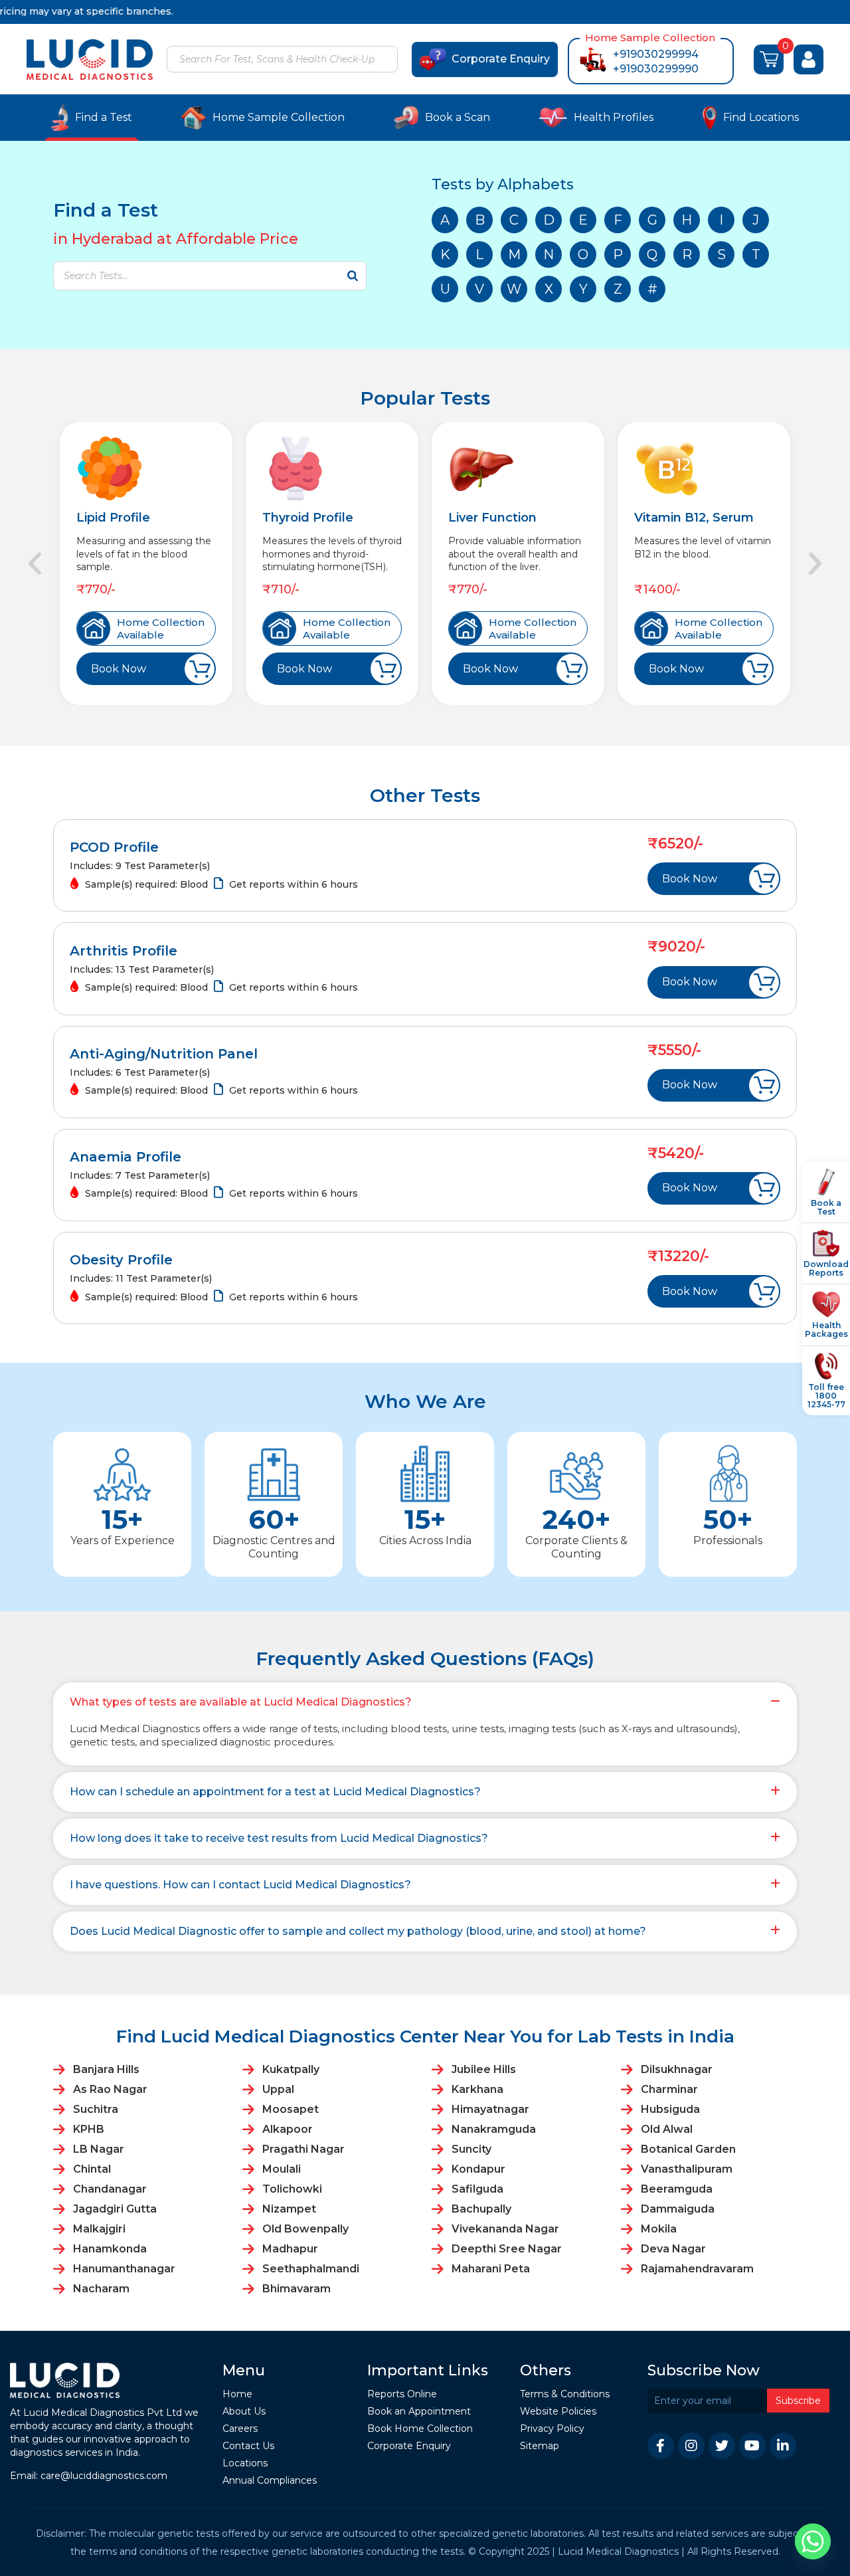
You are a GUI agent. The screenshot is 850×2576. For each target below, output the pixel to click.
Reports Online (402, 2394)
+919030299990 (656, 69)
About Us (244, 2412)
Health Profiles (614, 117)
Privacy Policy (552, 2429)
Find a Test (104, 117)
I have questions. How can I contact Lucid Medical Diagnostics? (240, 1885)
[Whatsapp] (813, 2541)
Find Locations (761, 117)
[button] (35, 564)
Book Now (119, 669)
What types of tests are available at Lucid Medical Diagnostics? (241, 1702)
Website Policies (558, 2412)
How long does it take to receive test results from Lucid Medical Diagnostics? (279, 1838)
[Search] (386, 60)
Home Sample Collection (279, 117)
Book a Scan (458, 117)
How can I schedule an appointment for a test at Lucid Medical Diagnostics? (275, 1792)
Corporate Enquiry (501, 59)
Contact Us (248, 2446)
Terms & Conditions (565, 2394)
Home (237, 2394)
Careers (240, 2429)
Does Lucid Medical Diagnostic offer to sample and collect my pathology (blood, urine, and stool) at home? (358, 1931)
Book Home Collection (420, 2429)
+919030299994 (656, 54)
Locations (245, 2463)
